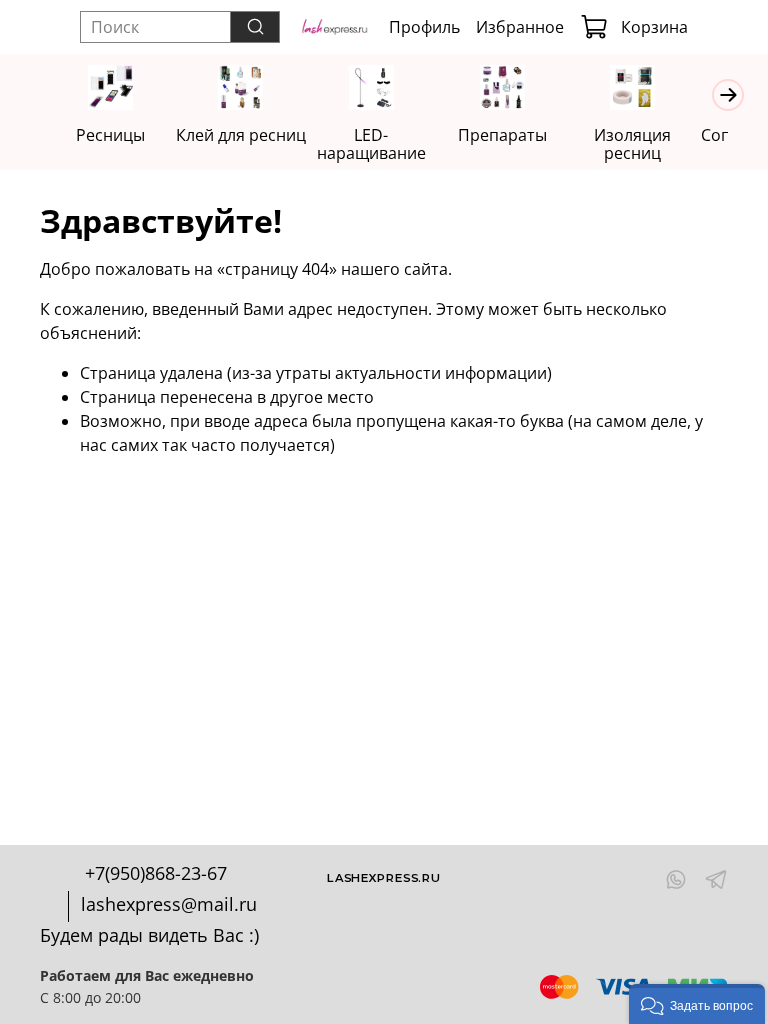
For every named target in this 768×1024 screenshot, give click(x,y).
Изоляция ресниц (632, 144)
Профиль (424, 27)
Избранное (520, 27)
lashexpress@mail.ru (169, 904)
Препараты (502, 135)
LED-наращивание (371, 144)
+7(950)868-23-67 (156, 873)
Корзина (654, 27)
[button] (697, 1004)
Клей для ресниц (241, 135)
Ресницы (110, 135)
